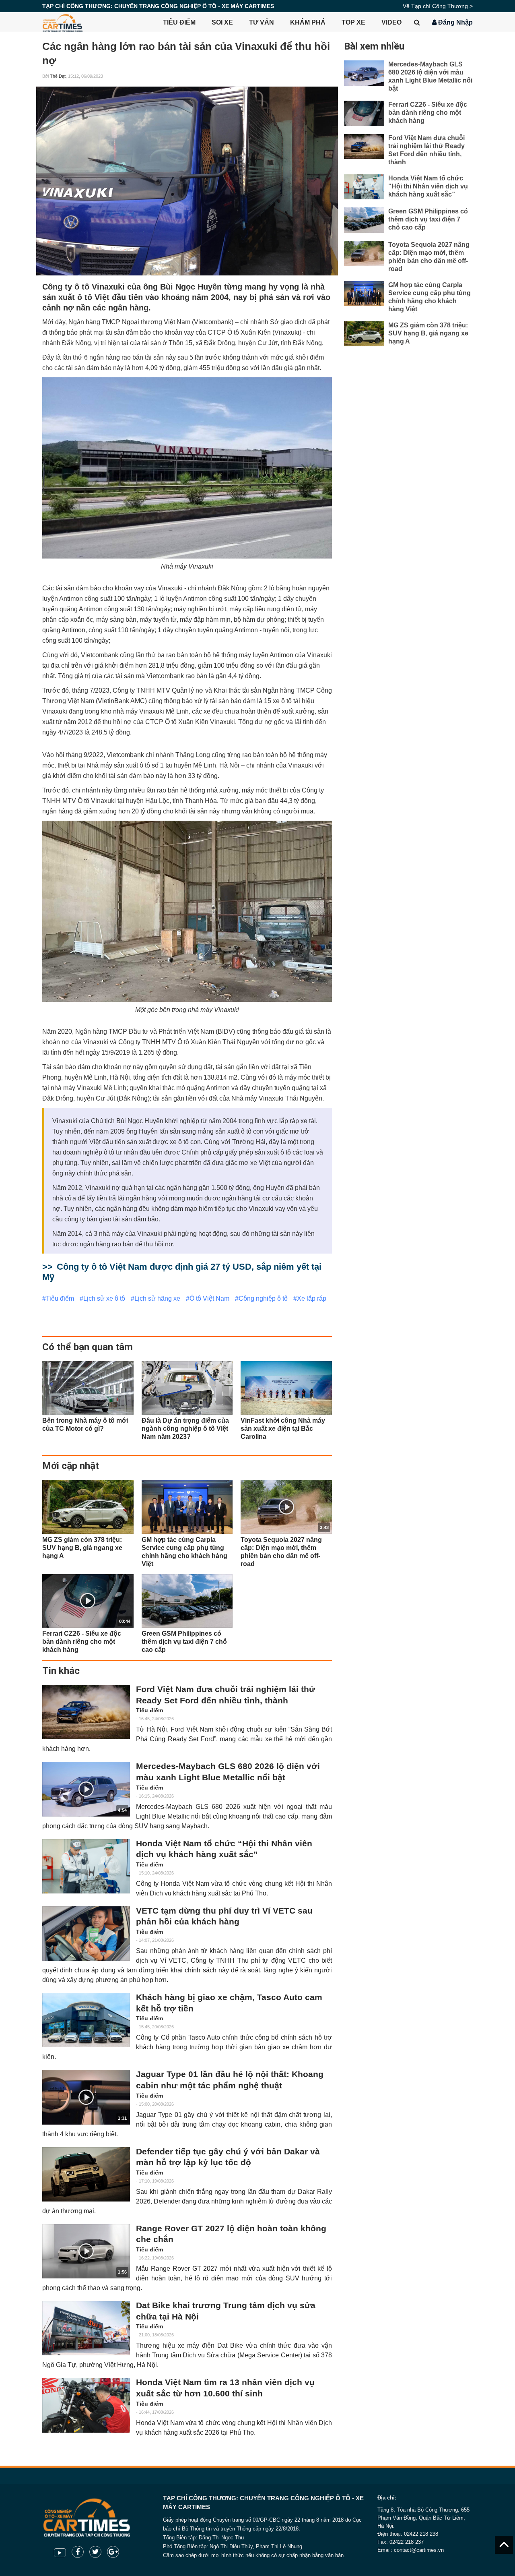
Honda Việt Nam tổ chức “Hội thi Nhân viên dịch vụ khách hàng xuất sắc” (224, 1849)
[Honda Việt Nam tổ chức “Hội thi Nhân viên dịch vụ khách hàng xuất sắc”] (86, 1866)
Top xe (353, 22)
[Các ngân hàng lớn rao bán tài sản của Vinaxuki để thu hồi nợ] (187, 181)
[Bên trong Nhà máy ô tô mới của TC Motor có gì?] (88, 1388)
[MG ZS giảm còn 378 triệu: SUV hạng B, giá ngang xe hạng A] (88, 1507)
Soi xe (222, 22)
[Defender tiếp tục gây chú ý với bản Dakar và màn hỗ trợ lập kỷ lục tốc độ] (86, 2174)
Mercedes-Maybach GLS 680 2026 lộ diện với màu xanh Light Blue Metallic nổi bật (228, 1772)
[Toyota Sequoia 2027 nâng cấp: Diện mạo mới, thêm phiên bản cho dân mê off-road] (364, 253)
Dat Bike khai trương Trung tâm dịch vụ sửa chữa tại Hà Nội (226, 2311)
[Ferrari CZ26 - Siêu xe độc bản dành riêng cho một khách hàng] (364, 113)
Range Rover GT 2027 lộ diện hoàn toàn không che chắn (231, 2234)
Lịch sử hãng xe (157, 1298)
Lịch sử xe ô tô (104, 1298)
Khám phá (308, 22)
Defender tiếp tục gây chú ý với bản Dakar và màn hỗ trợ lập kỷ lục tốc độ (228, 2157)
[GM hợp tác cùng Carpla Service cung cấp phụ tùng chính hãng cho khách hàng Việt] (187, 1507)
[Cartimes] (62, 22)
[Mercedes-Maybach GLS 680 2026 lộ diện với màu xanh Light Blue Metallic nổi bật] (364, 73)
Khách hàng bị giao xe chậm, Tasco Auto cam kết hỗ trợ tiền (229, 2003)
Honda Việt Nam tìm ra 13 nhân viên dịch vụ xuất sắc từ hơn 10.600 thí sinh (225, 2388)
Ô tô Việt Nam (209, 1298)
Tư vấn (262, 22)
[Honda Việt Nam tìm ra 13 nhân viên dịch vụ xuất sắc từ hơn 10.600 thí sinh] (86, 2405)
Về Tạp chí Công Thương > (438, 6)
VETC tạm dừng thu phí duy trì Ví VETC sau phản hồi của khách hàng (224, 1916)
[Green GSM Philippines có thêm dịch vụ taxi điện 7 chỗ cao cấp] (187, 1601)
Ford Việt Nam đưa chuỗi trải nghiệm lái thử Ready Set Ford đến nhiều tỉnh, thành (226, 1695)
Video (391, 22)
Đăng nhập (455, 22)
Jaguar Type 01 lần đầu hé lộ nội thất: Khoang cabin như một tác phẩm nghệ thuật (230, 2080)
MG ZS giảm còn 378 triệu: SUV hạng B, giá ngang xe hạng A (428, 333)
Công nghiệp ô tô (263, 1298)
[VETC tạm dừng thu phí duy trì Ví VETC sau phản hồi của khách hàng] (86, 1934)
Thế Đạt (58, 76)
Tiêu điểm (179, 22)
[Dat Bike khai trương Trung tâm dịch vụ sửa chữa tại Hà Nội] (86, 2328)
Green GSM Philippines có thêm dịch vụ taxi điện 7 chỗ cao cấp (428, 219)
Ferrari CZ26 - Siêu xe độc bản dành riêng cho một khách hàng (428, 113)
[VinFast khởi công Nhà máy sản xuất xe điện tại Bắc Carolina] (286, 1388)
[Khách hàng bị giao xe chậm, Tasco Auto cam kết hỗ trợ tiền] (86, 2020)
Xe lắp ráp (312, 1298)
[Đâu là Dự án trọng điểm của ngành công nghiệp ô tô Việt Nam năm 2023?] (187, 1388)
